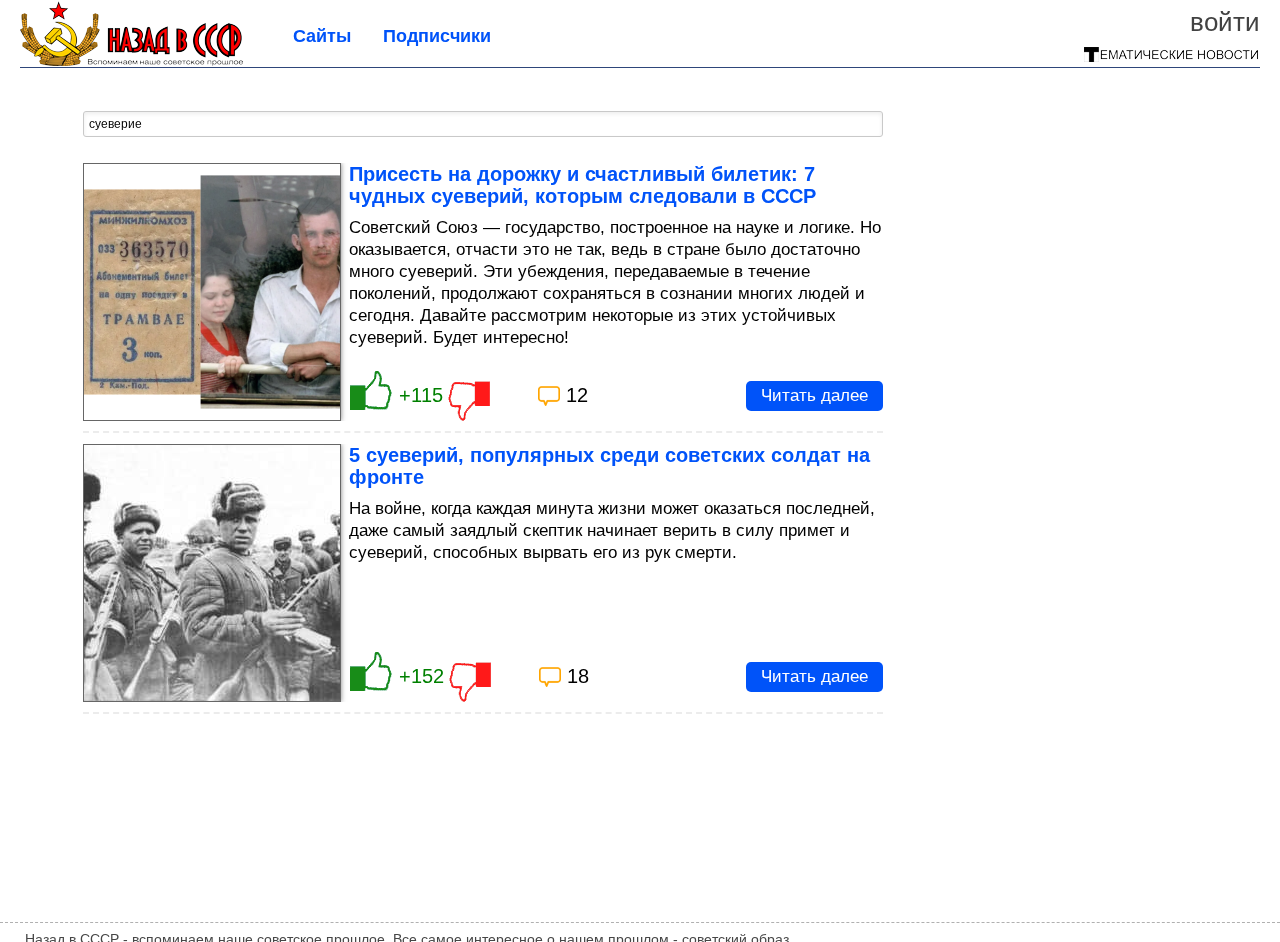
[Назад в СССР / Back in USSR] (131, 60)
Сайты (322, 36)
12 (577, 395)
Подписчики (437, 36)
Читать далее (814, 395)
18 (578, 676)
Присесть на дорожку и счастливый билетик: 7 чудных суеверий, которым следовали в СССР (582, 185)
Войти (1225, 22)
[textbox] (483, 124)
